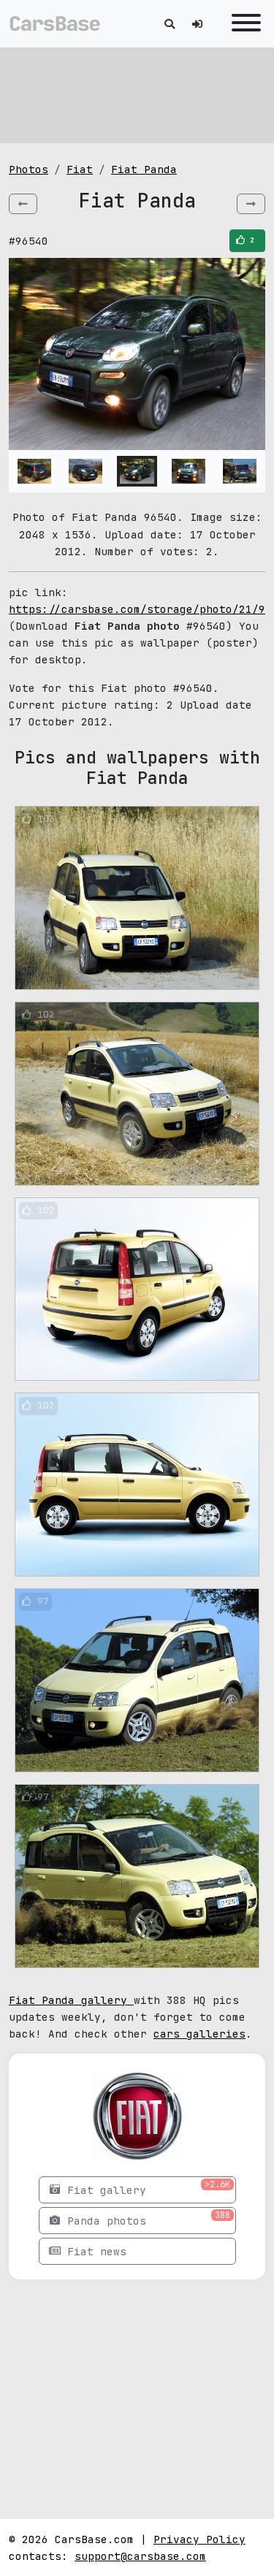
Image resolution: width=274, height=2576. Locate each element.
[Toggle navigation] (243, 24)
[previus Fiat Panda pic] (23, 204)
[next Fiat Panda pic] (251, 204)
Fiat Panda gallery (71, 2000)
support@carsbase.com (140, 2556)
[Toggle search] (170, 24)
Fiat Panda (144, 169)
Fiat (80, 169)
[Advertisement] (137, 95)
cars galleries (199, 2034)
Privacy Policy (199, 2539)
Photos (28, 169)
